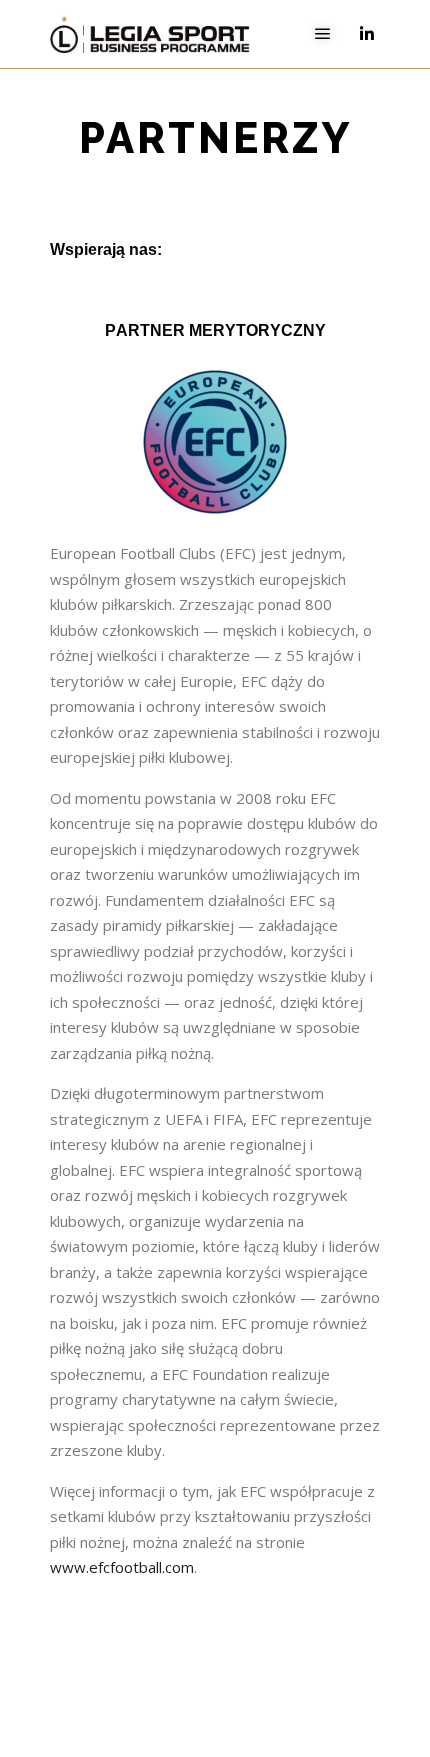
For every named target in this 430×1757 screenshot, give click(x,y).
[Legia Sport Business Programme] (150, 34)
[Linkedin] (367, 34)
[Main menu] (323, 34)
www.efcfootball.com (122, 1567)
